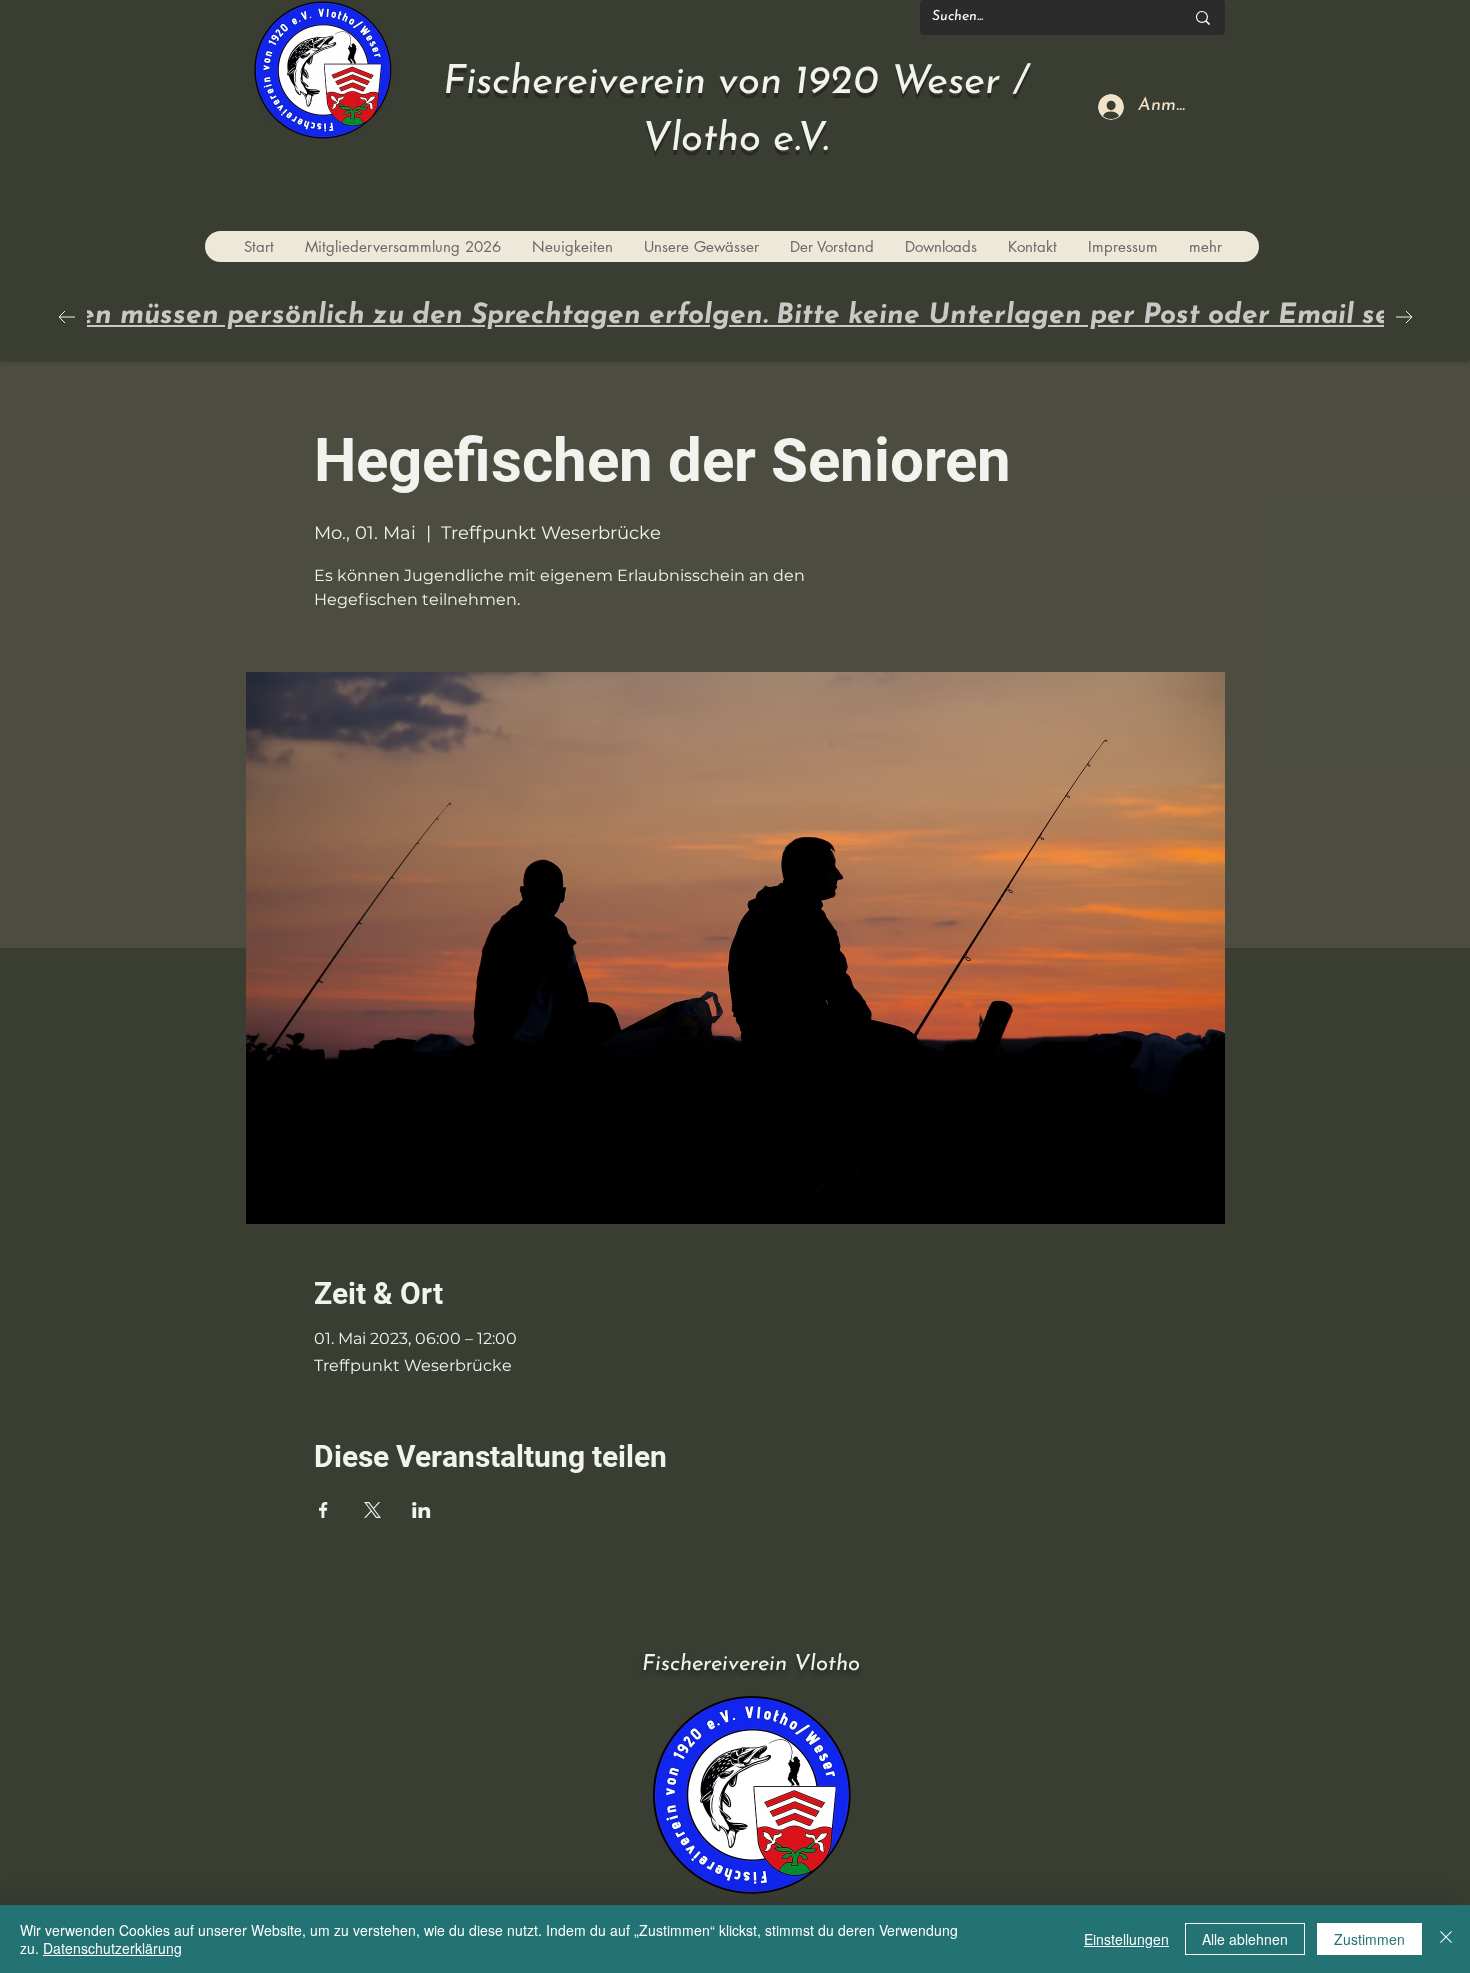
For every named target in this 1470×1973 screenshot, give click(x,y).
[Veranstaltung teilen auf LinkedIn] (421, 1510)
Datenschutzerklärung (112, 1948)
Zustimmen (1369, 1939)
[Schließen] (1446, 1939)
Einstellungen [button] (1126, 1939)
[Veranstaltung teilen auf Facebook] (323, 1510)
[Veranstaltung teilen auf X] (372, 1510)
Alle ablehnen (1245, 1939)
